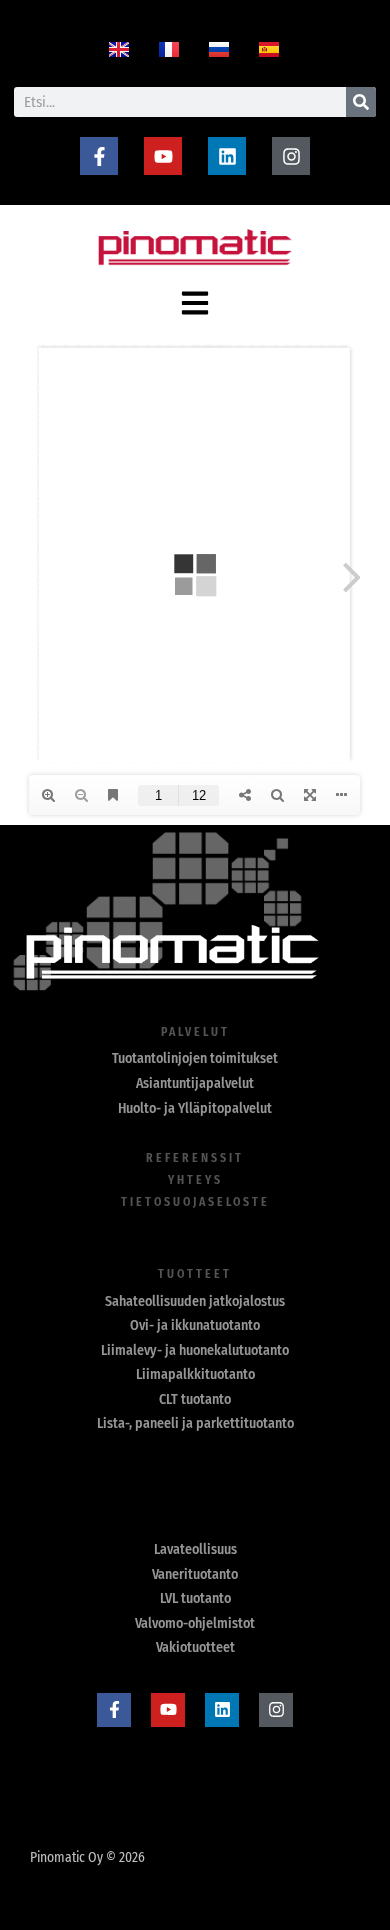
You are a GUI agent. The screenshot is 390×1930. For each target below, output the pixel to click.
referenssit (195, 1158)
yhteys (195, 1180)
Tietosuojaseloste (195, 1202)
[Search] (361, 102)
